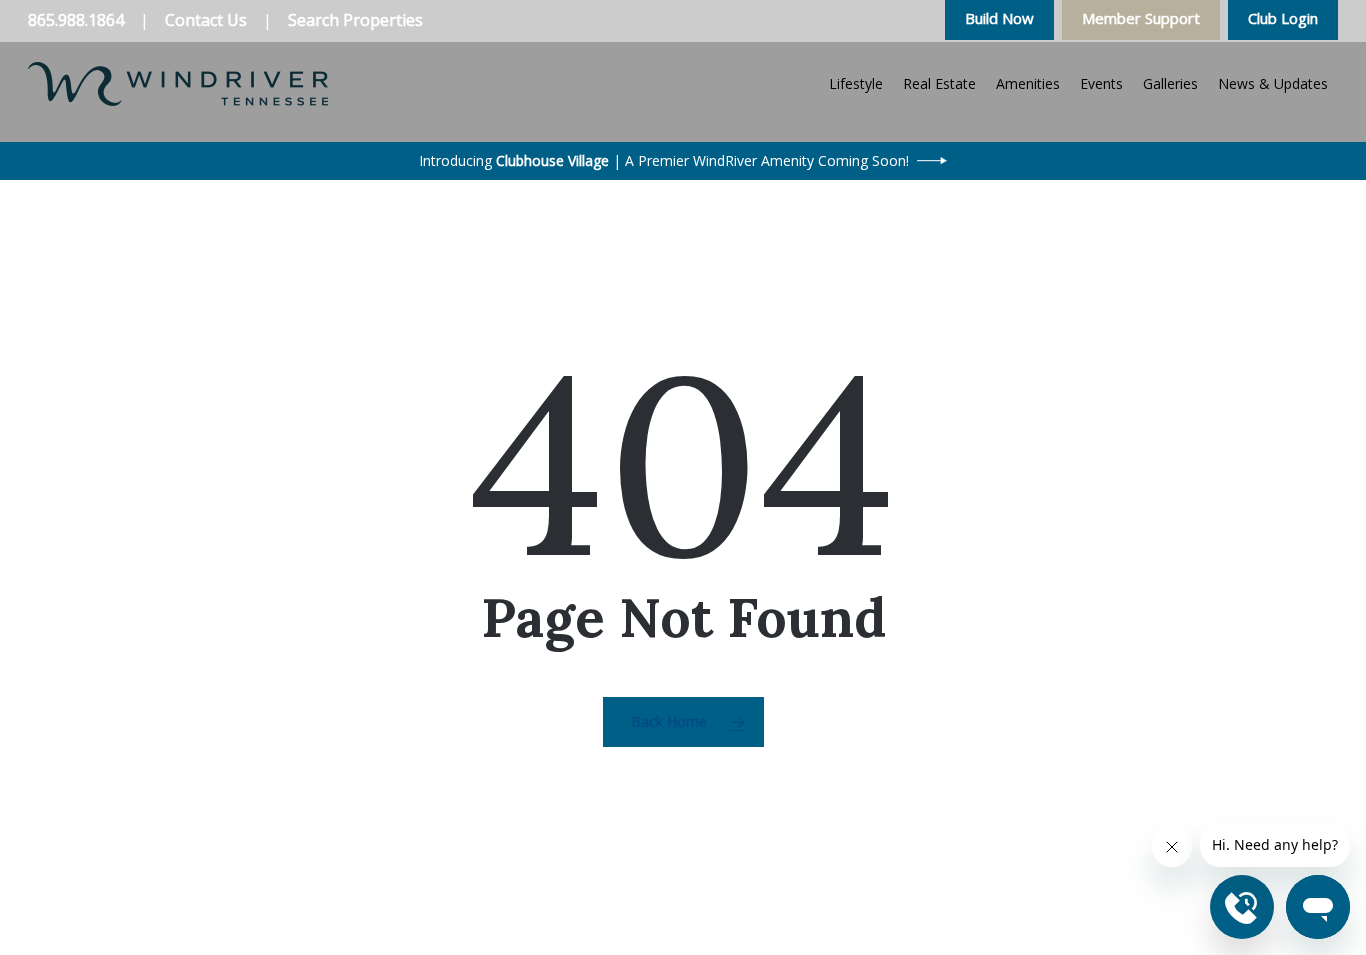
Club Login (1283, 18)
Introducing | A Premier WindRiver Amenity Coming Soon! (664, 160)
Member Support (1141, 18)
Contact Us (206, 20)
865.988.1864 (76, 20)
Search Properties (355, 20)
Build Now (999, 18)
